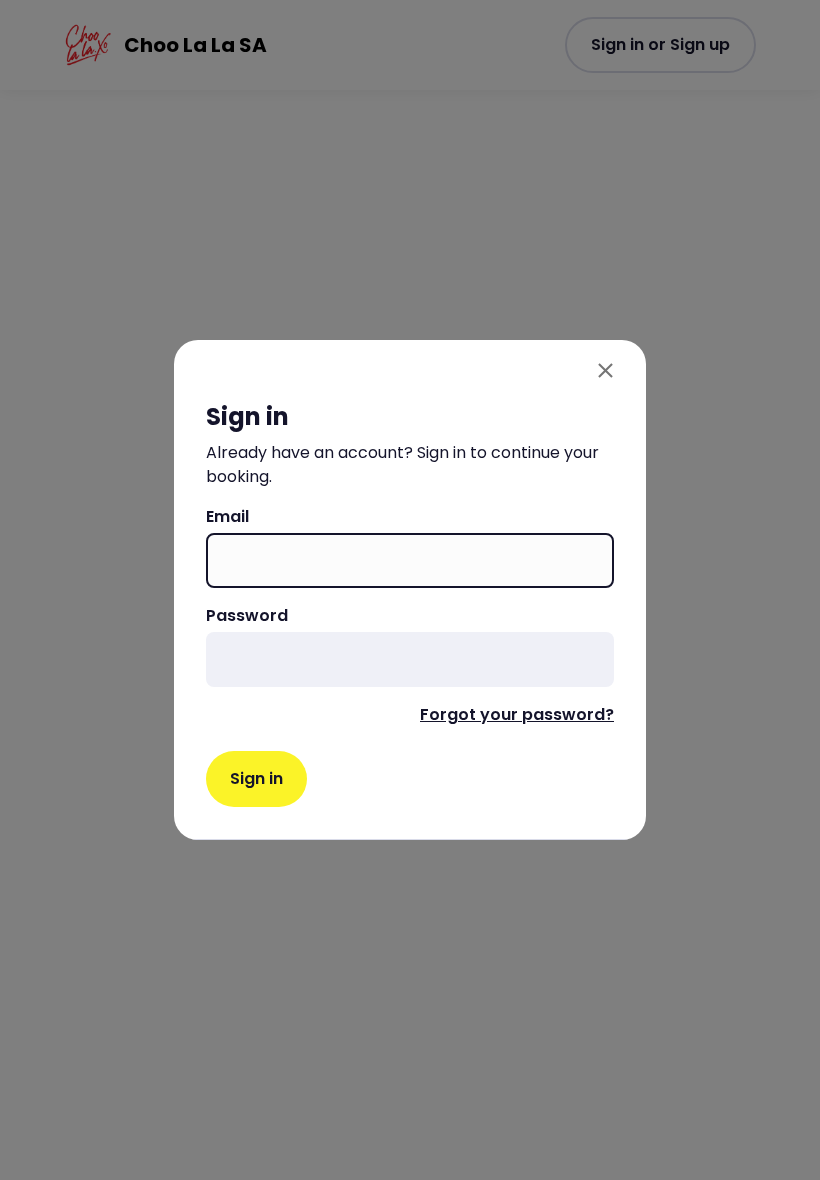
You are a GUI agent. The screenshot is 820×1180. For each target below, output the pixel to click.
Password (247, 615)
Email (227, 516)
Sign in (256, 778)
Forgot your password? (517, 714)
